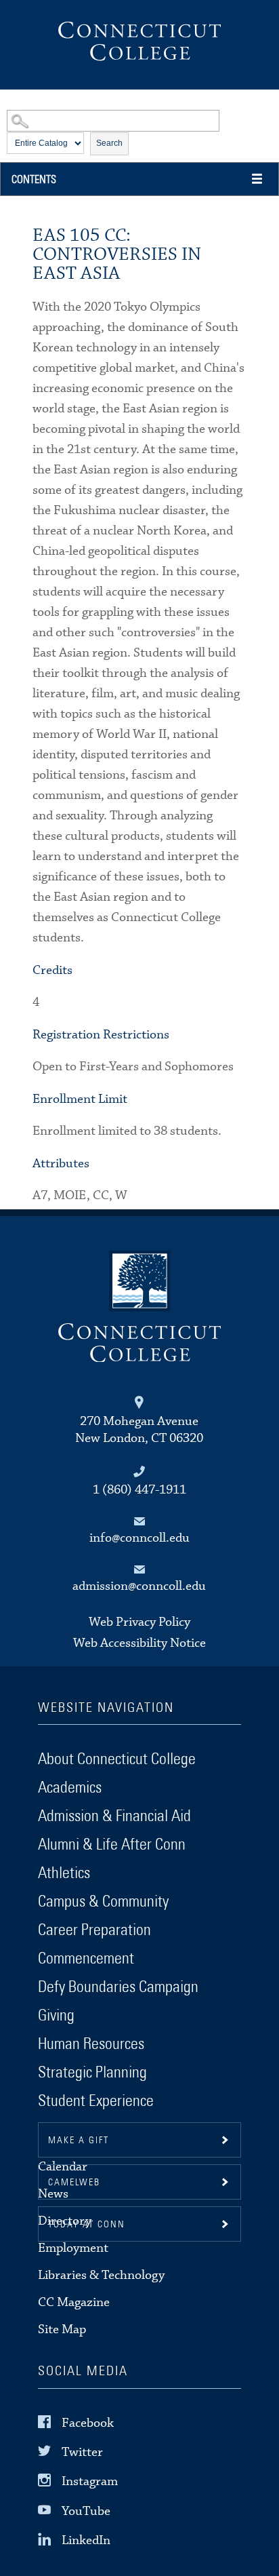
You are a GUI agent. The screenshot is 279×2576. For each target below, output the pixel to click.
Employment (73, 2248)
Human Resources (91, 2044)
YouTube (86, 2511)
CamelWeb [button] (74, 2183)
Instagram (90, 2481)
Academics (70, 1788)
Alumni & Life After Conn (112, 1845)
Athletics (64, 1873)
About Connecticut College (117, 1759)
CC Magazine (74, 2302)
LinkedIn (86, 2540)
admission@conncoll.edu (139, 1586)
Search (109, 143)
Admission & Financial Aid (114, 1816)
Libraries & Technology (101, 2275)
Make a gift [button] (79, 2141)
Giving (56, 2016)
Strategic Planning (92, 2073)
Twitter (82, 2452)
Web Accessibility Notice (139, 1643)
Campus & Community (103, 1902)
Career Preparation (94, 1930)
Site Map (62, 2329)
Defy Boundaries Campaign (118, 1987)
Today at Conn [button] (87, 2225)
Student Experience (96, 2101)
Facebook (88, 2423)
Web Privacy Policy (139, 1622)
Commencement (86, 1959)
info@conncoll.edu (139, 1538)
